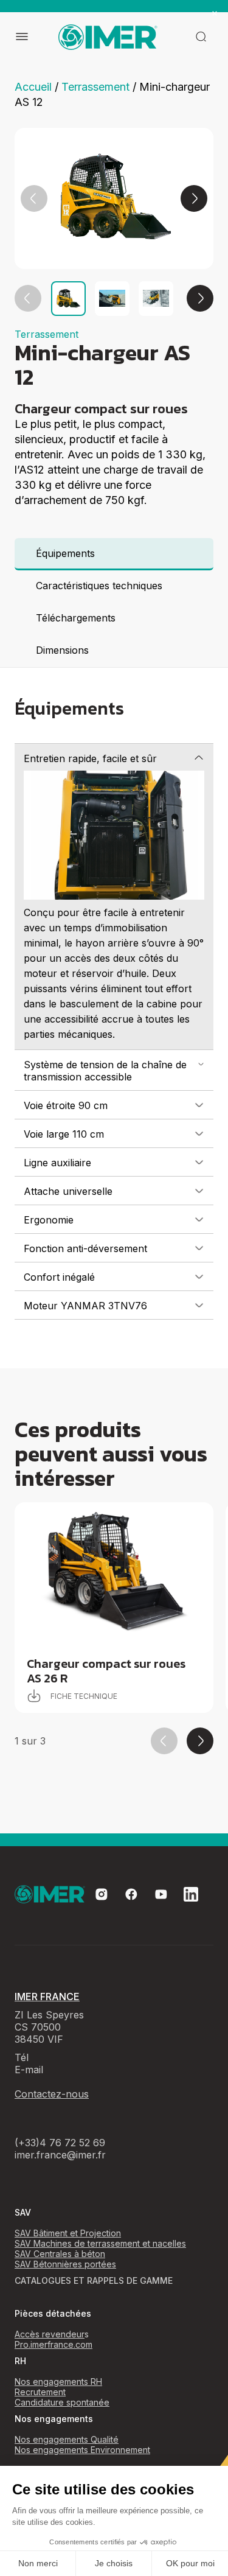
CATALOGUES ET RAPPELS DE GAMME (94, 2280)
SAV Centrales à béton (60, 2254)
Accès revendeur (50, 2334)
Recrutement (40, 2392)
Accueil (33, 87)
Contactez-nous (52, 2094)
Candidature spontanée (62, 2402)
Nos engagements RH (58, 2382)
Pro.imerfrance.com (54, 2344)
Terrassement (95, 87)
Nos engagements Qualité (67, 2439)
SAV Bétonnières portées (65, 2264)
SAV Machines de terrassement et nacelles (100, 2243)
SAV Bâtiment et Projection (68, 2233)
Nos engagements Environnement (82, 2450)
